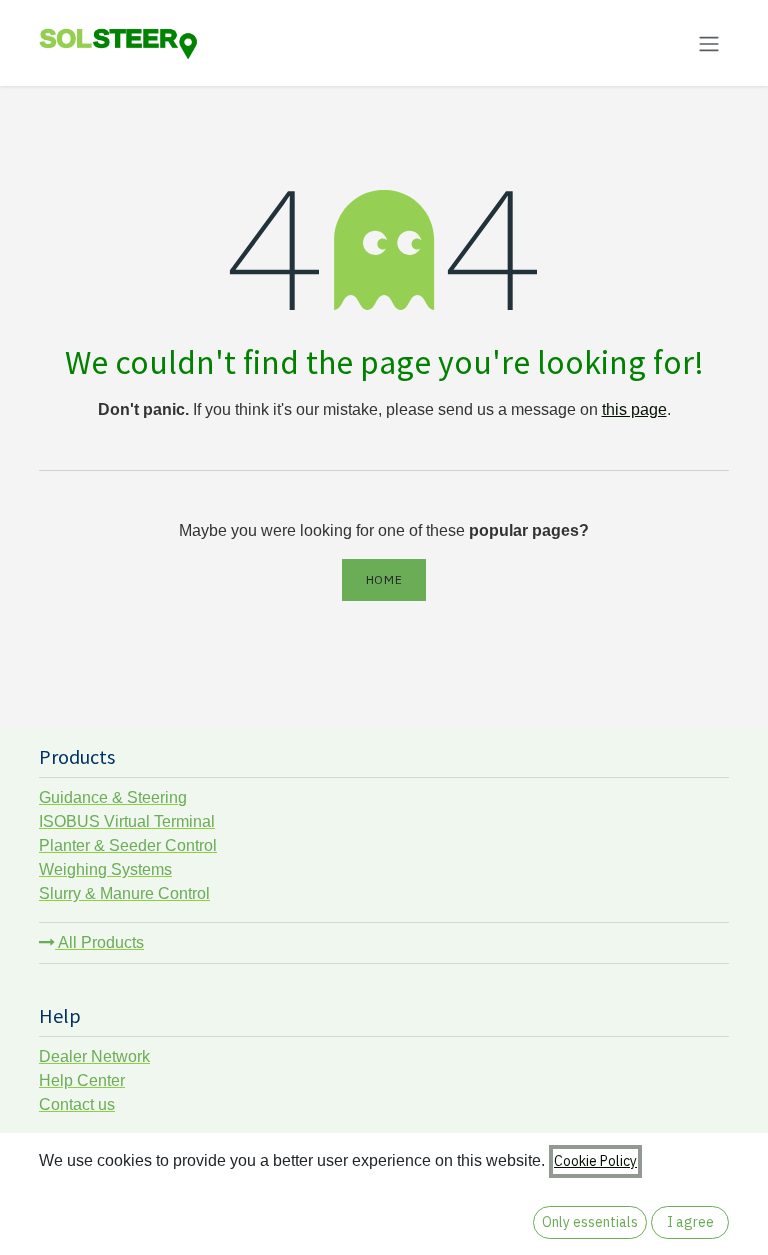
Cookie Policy (595, 1161)
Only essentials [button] (590, 1222)
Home (384, 579)
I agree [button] (690, 1222)
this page (634, 409)
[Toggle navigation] (709, 43)
